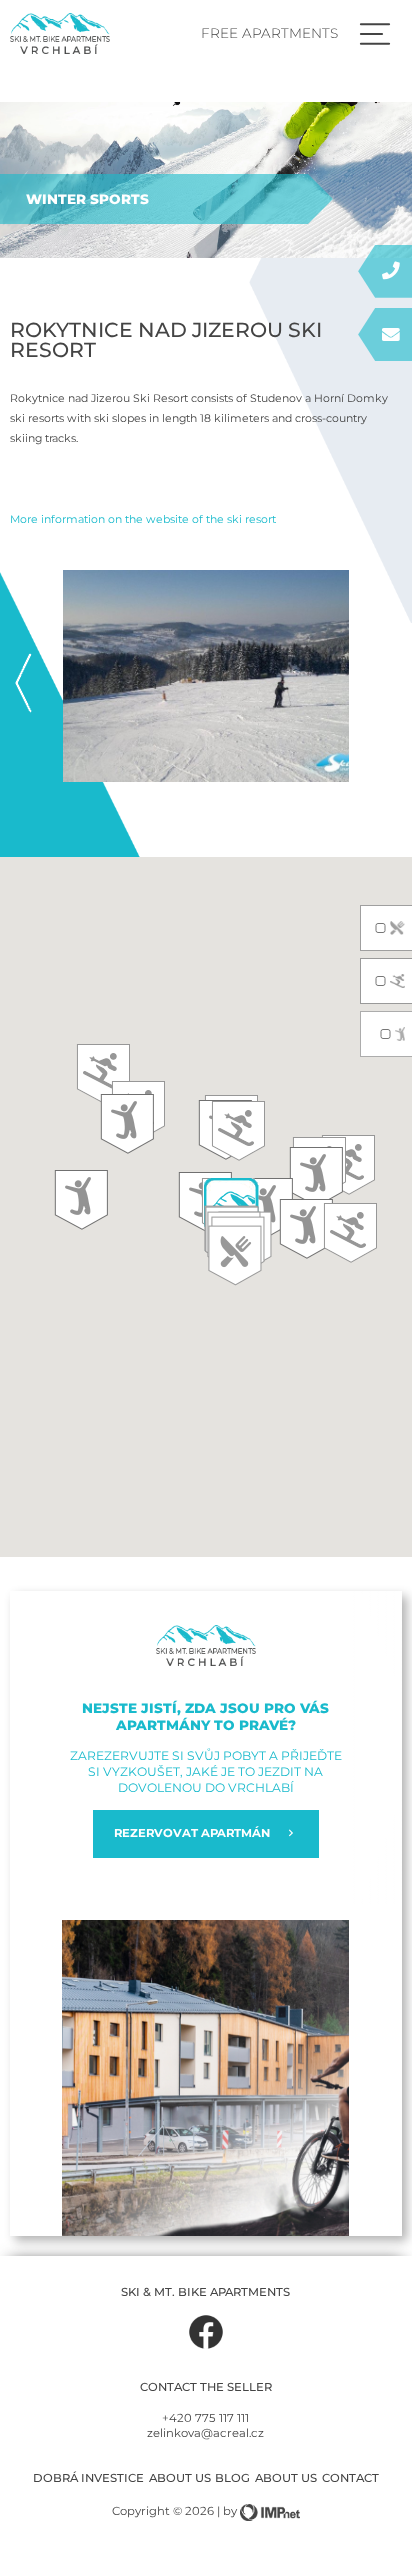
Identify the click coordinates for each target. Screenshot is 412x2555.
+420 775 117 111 (205, 2418)
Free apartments (269, 33)
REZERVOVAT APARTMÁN (192, 1833)
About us (180, 2478)
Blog (232, 2478)
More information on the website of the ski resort (143, 519)
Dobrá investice (88, 2478)
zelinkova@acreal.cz (205, 2433)
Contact (350, 2478)
